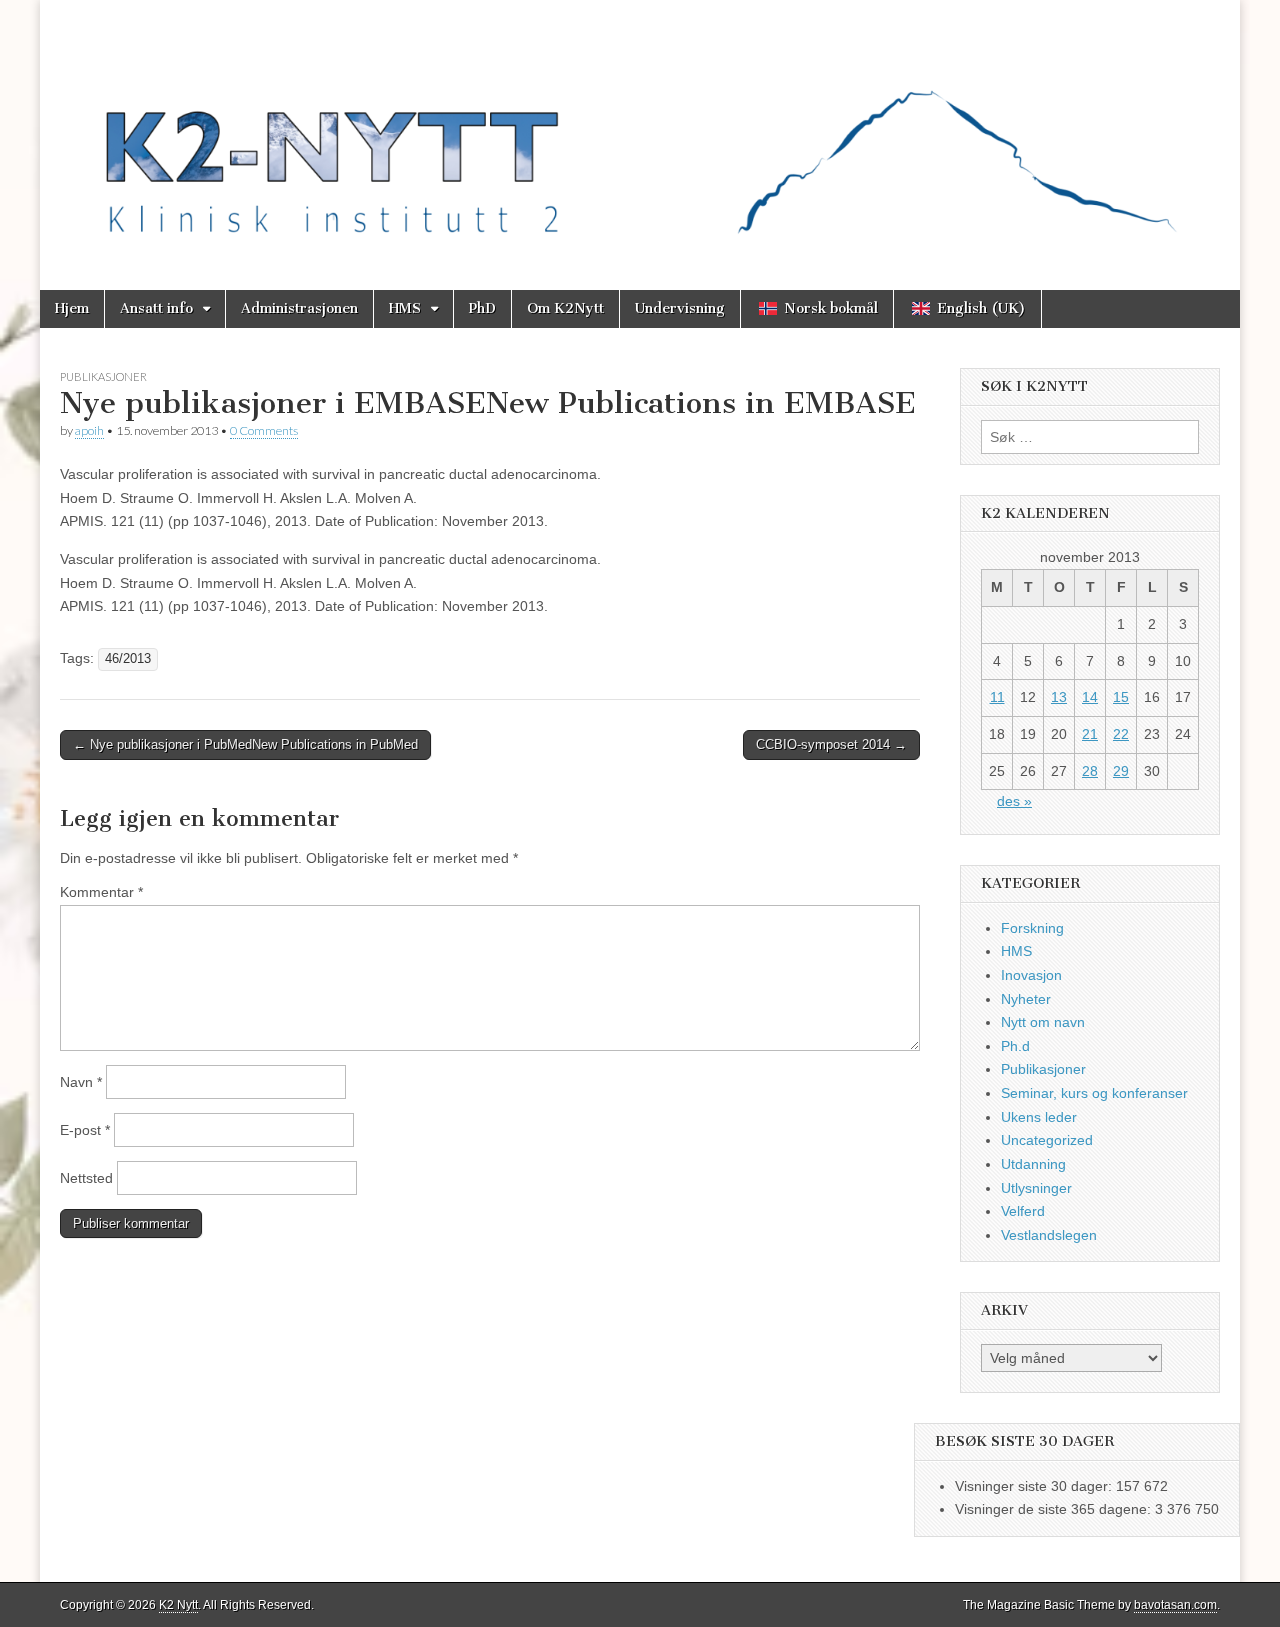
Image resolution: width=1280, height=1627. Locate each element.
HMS (405, 308)
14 (1090, 697)
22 (1121, 734)
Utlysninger (1036, 1188)
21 (1090, 734)
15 (1121, 697)
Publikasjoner (103, 376)
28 (1090, 771)
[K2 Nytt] (640, 130)
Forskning (1032, 928)
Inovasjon (1031, 975)
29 (1121, 771)
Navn (81, 1082)
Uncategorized (1047, 1140)
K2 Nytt (178, 1605)
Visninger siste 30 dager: (1035, 1486)
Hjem (72, 308)
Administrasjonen (299, 308)
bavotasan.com (1175, 1605)
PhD (482, 308)
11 (997, 697)
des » (1014, 801)
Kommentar (101, 892)
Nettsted (86, 1178)
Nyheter (1026, 999)
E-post (85, 1130)
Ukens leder (1039, 1117)
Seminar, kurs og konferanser (1094, 1093)
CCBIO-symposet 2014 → (831, 744)
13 (1059, 697)
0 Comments (264, 430)
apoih (89, 430)
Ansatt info (156, 308)
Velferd (1023, 1211)
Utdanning (1033, 1164)
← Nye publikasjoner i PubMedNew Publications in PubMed (245, 744)
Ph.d (1015, 1046)
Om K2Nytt (565, 308)
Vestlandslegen (1049, 1235)
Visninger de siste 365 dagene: (1055, 1509)
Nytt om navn (1043, 1022)
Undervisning (680, 308)
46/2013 (128, 659)
